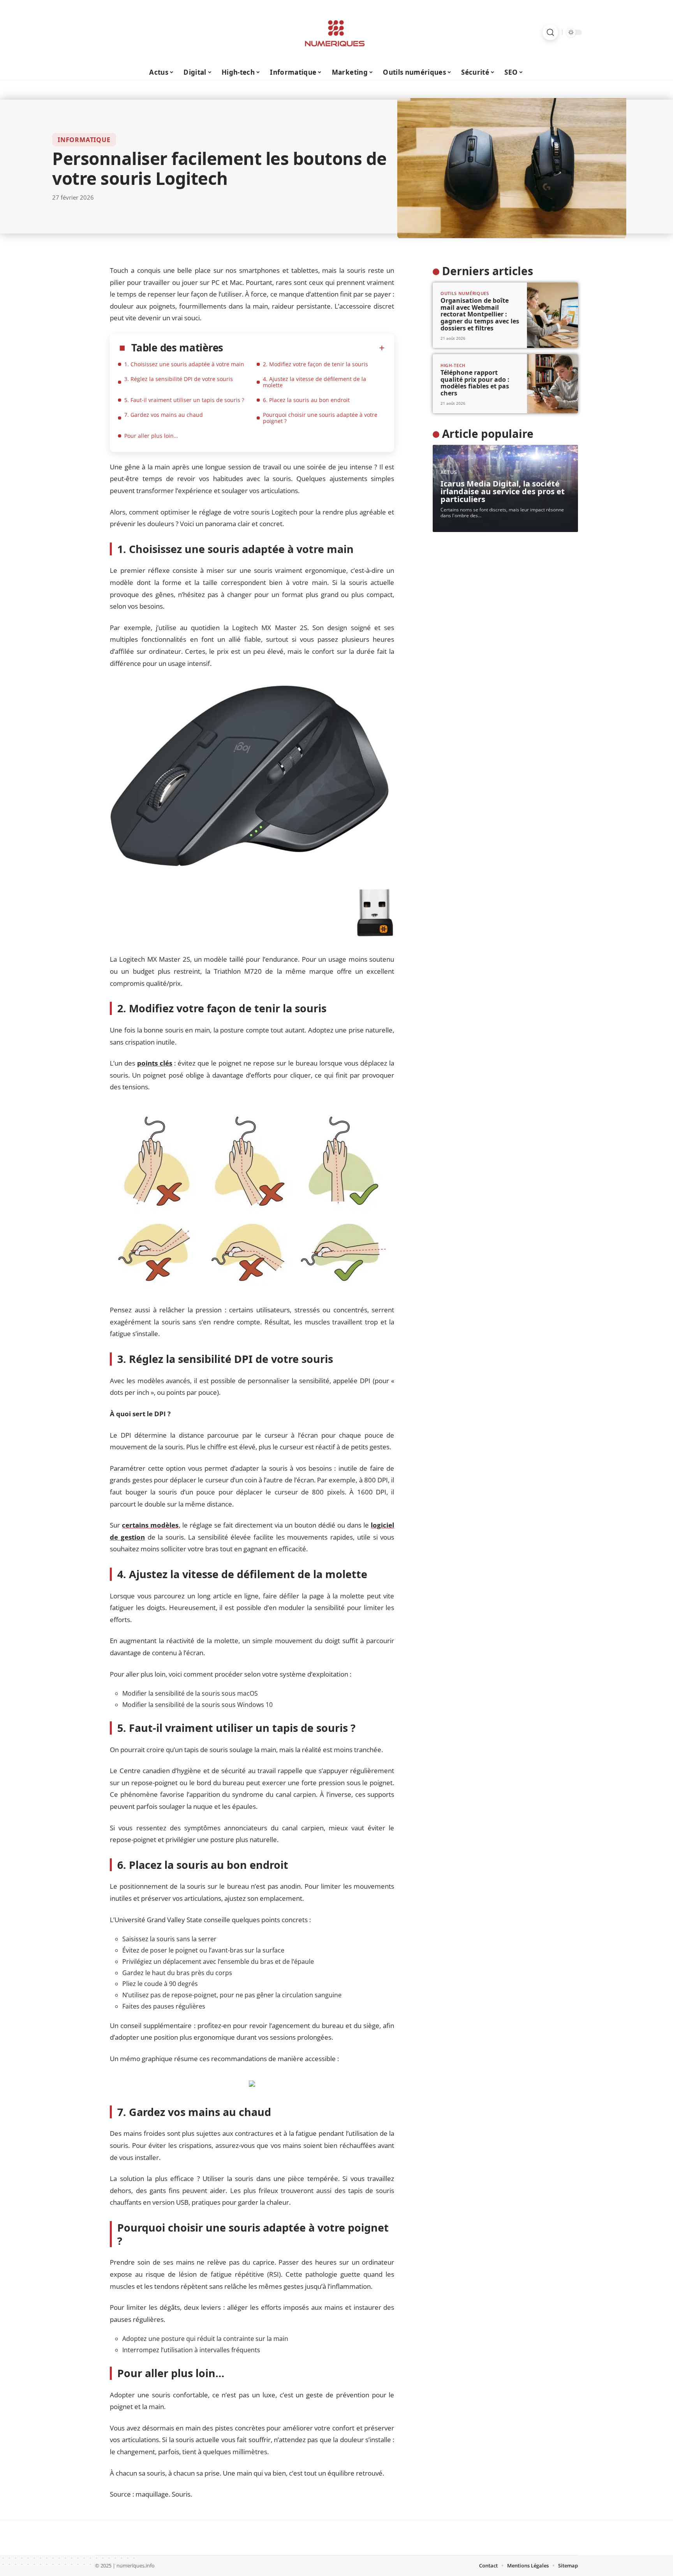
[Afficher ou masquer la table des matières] (304, 348)
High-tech (453, 365)
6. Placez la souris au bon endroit (306, 400)
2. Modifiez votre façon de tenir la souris (315, 364)
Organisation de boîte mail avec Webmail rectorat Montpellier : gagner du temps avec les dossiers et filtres (480, 314)
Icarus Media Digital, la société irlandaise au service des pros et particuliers (503, 491)
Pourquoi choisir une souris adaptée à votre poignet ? (320, 418)
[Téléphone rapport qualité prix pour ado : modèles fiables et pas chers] (552, 384)
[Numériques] (336, 32)
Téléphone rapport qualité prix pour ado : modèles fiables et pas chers (475, 383)
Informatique (84, 140)
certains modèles (150, 1525)
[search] (550, 32)
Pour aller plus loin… (151, 436)
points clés (155, 1063)
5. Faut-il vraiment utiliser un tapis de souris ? (184, 400)
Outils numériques (465, 293)
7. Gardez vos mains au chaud (164, 415)
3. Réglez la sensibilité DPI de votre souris (179, 379)
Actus (449, 472)
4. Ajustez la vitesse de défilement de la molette (314, 382)
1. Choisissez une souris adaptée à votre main (184, 364)
